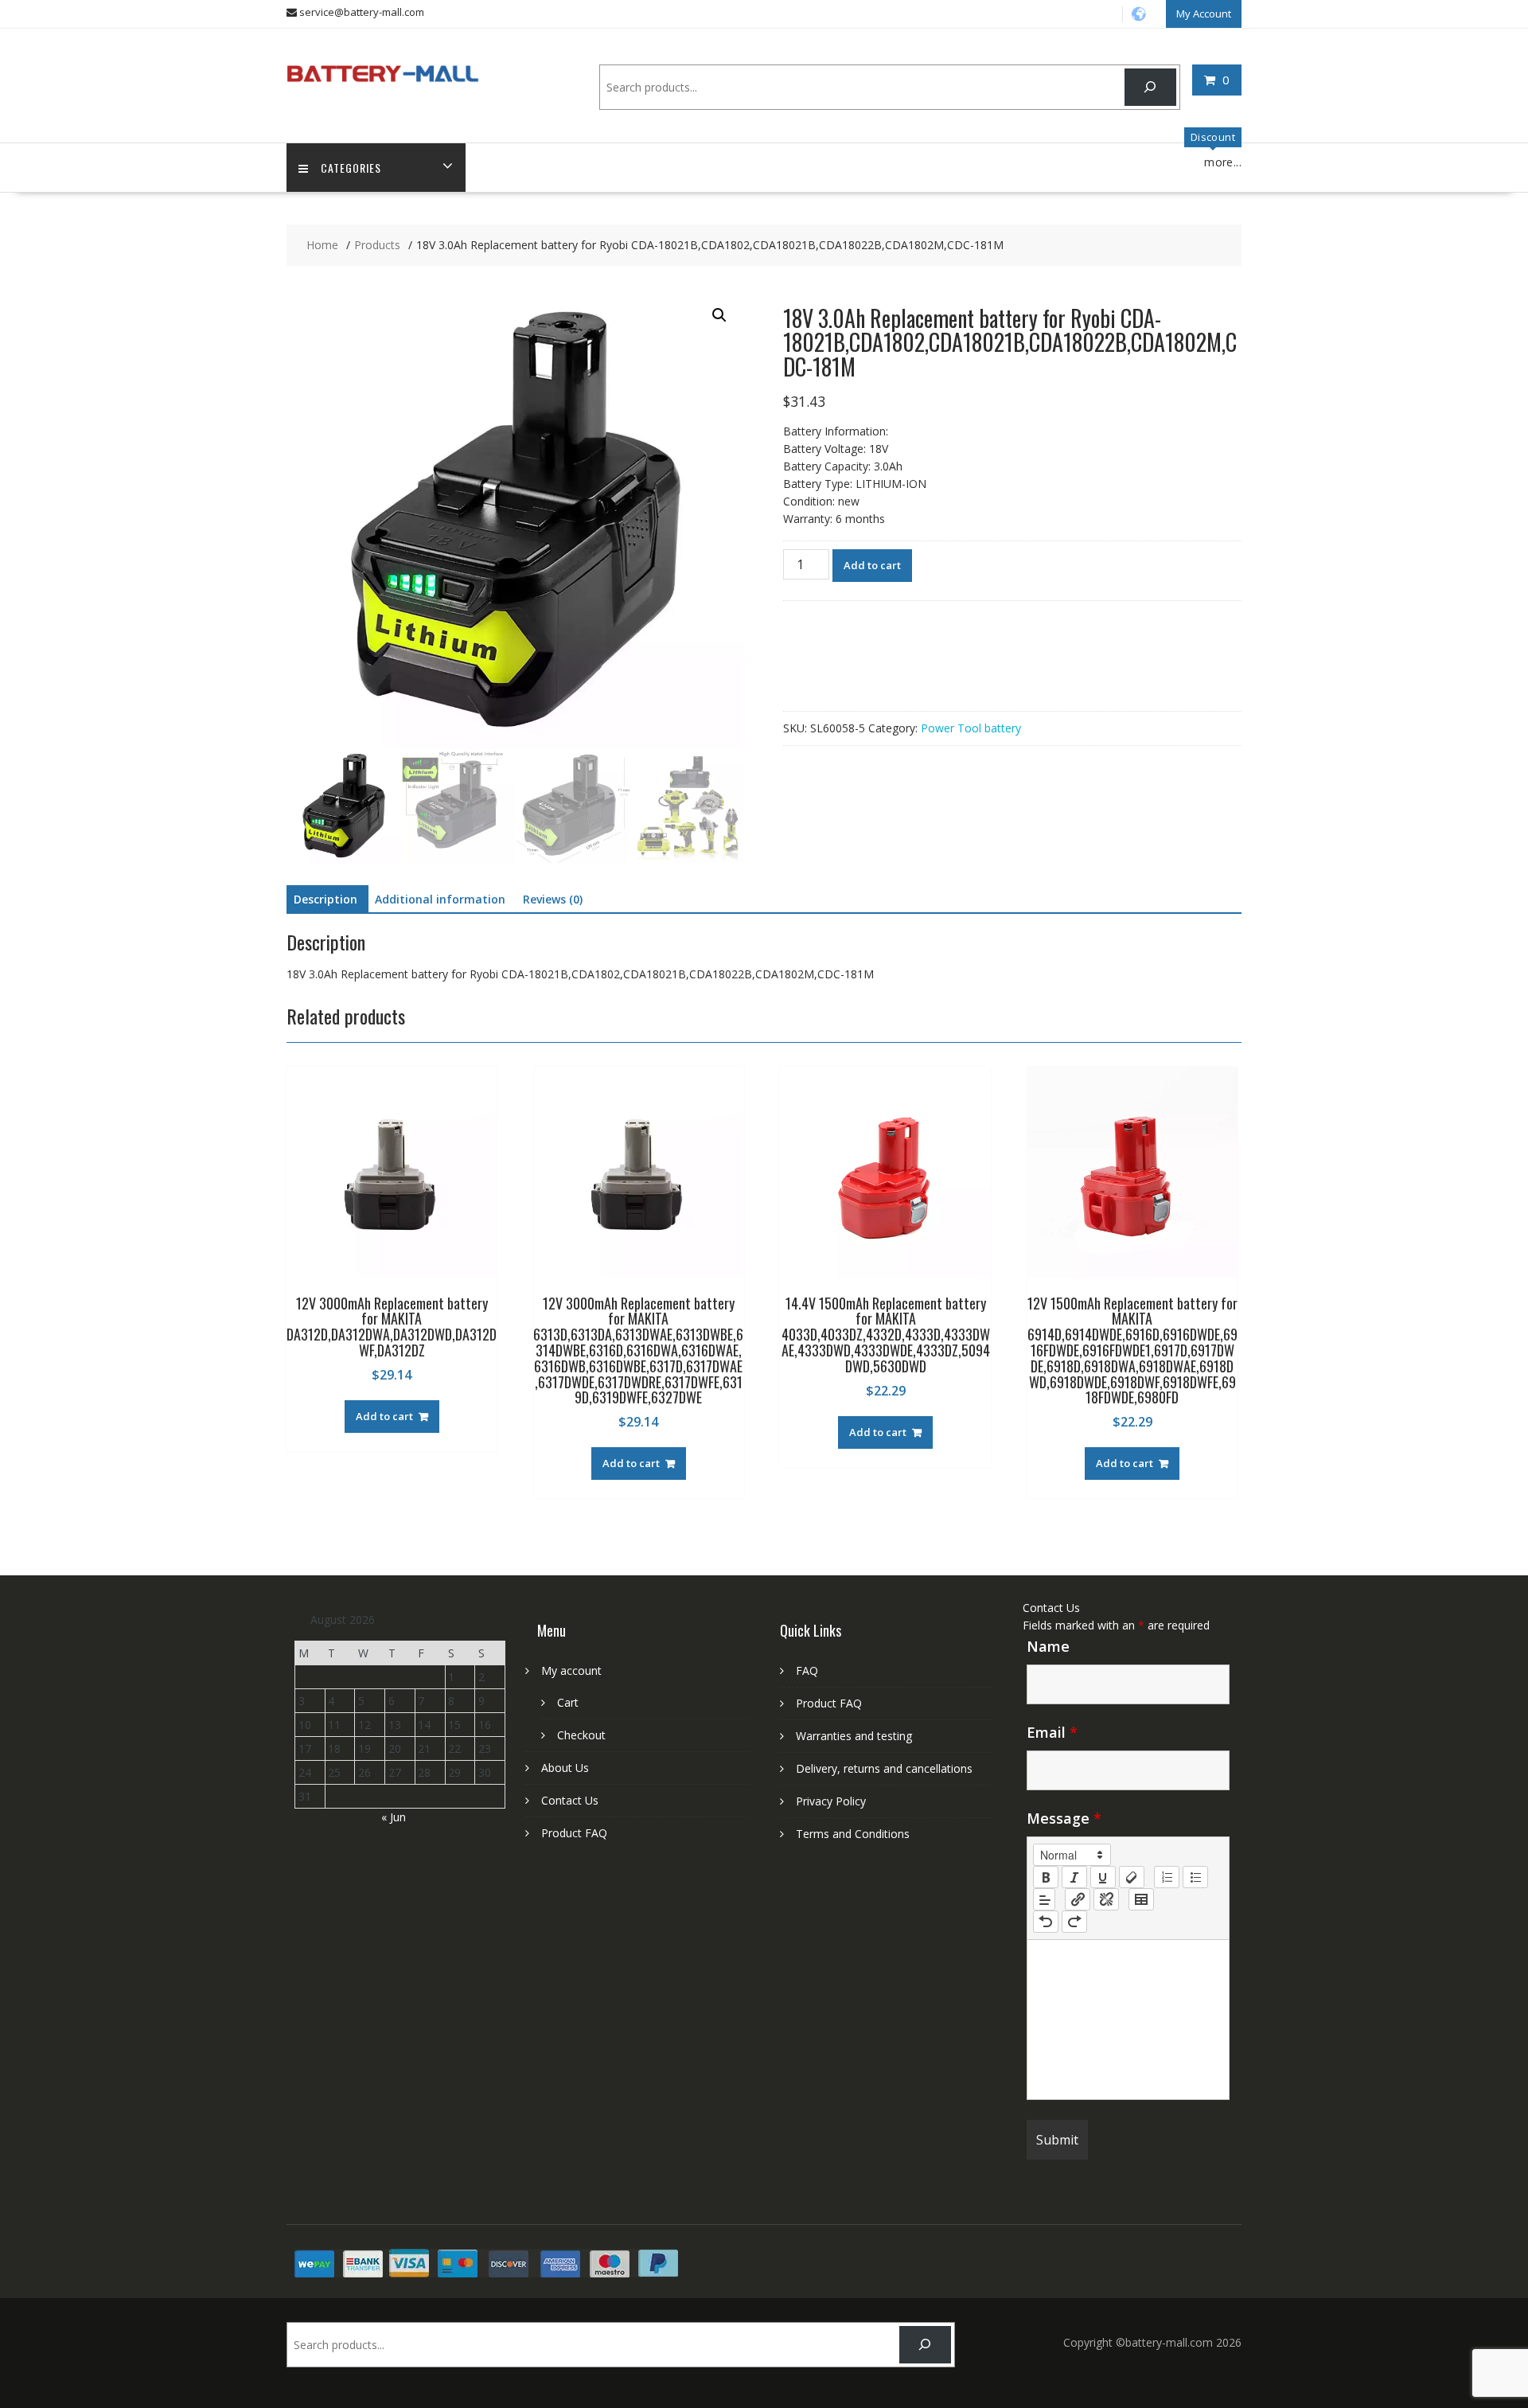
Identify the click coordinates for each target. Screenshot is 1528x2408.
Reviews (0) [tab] (553, 899)
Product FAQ (574, 1833)
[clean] (1132, 1877)
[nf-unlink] (1106, 1899)
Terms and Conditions (853, 1834)
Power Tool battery (971, 728)
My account (571, 1670)
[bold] (1046, 1877)
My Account (1204, 14)
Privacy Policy (831, 1801)
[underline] (1103, 1877)
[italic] (1074, 1877)
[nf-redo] (1074, 1922)
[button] (719, 315)
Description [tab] (325, 899)
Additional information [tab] (440, 899)
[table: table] (1141, 1899)
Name (1048, 1646)
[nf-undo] (1046, 1922)
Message (1064, 1818)
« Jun (394, 1817)
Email (1052, 1732)
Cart (568, 1702)
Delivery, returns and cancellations (884, 1768)
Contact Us (570, 1800)
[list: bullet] (1195, 1877)
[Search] (1150, 87)
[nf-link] (1078, 1899)
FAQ (807, 1670)
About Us (565, 1768)
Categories (351, 168)
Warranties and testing (854, 1736)
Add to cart (872, 565)
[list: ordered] (1167, 1877)
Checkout (581, 1735)
